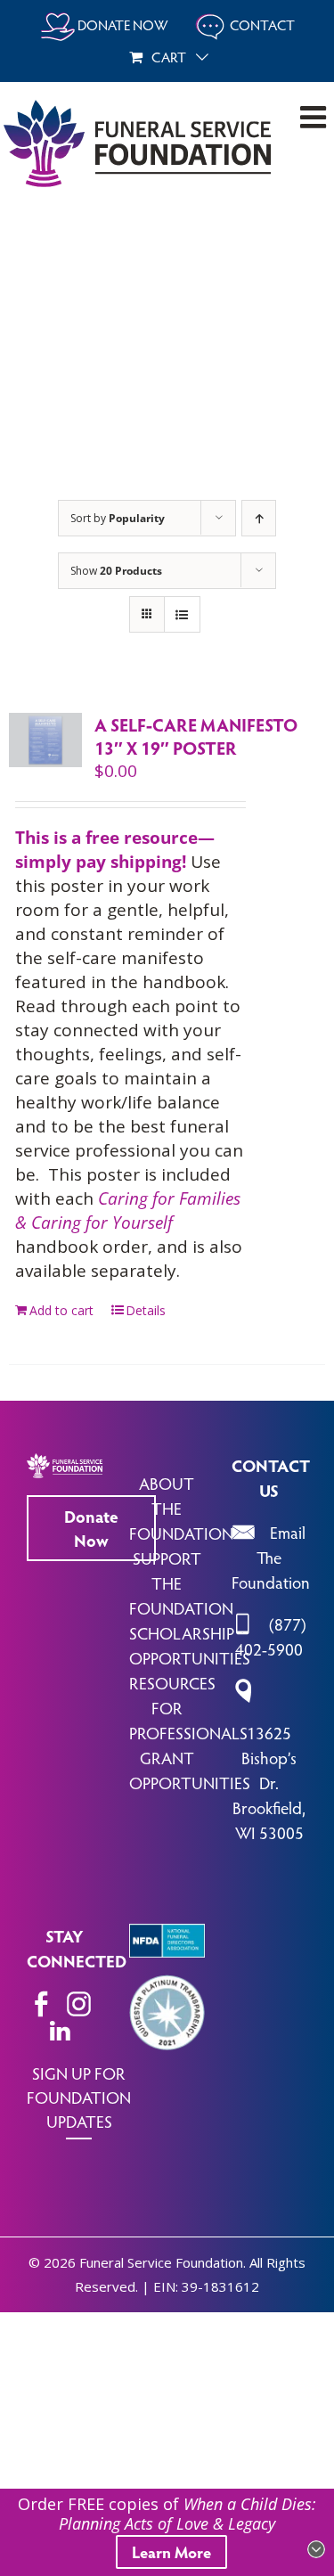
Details (146, 1310)
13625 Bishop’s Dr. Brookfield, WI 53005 (269, 1782)
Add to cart (61, 1310)
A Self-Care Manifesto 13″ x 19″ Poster (196, 736)
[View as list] (182, 614)
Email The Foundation (271, 1557)
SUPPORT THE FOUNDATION (181, 1582)
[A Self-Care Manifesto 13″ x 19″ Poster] (45, 740)
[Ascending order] (259, 518)
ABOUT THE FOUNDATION (181, 1508)
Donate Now (91, 1528)
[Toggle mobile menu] (315, 117)
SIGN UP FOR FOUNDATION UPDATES (79, 2097)
